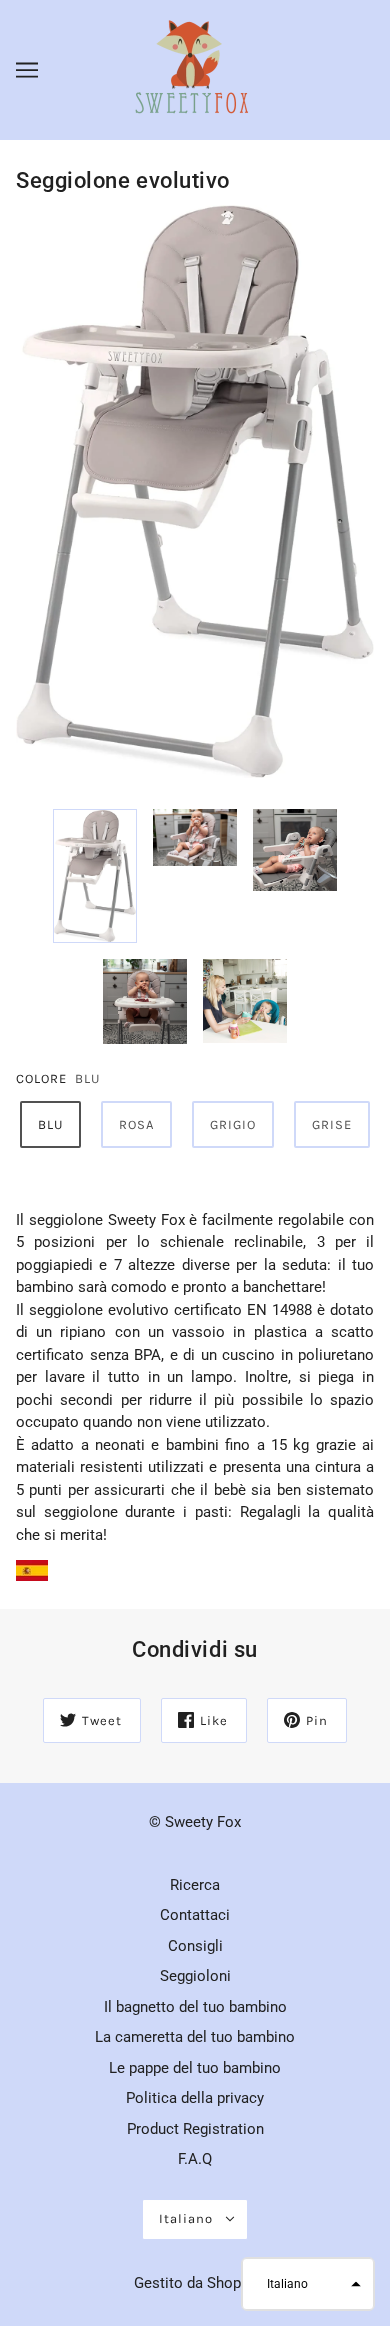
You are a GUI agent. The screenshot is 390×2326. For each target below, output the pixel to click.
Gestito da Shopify (195, 2283)
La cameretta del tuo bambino (195, 2037)
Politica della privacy (195, 2098)
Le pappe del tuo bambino (195, 2068)
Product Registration (195, 2129)
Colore (41, 1078)
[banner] (193, 69)
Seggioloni (195, 1976)
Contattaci (195, 1915)
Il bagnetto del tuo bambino (195, 2007)
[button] (308, 2284)
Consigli (195, 1946)
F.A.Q (195, 2159)
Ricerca (195, 1885)
